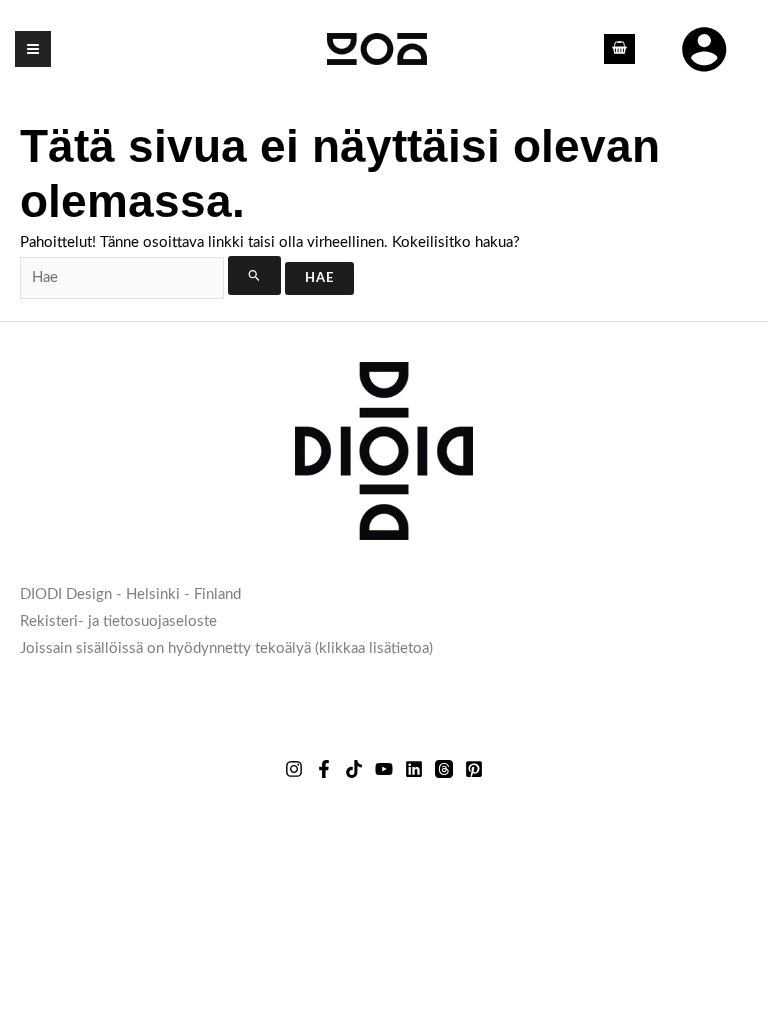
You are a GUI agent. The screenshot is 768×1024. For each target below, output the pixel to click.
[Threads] (444, 769)
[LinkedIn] (414, 769)
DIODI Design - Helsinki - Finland (130, 594)
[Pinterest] (474, 769)
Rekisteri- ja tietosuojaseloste (118, 621)
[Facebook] (324, 769)
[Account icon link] (704, 49)
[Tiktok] (354, 769)
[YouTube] (384, 769)
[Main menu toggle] (33, 49)
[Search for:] (152, 277)
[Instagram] (294, 769)
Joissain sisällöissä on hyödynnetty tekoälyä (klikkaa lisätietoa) (226, 648)
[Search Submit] (254, 275)
